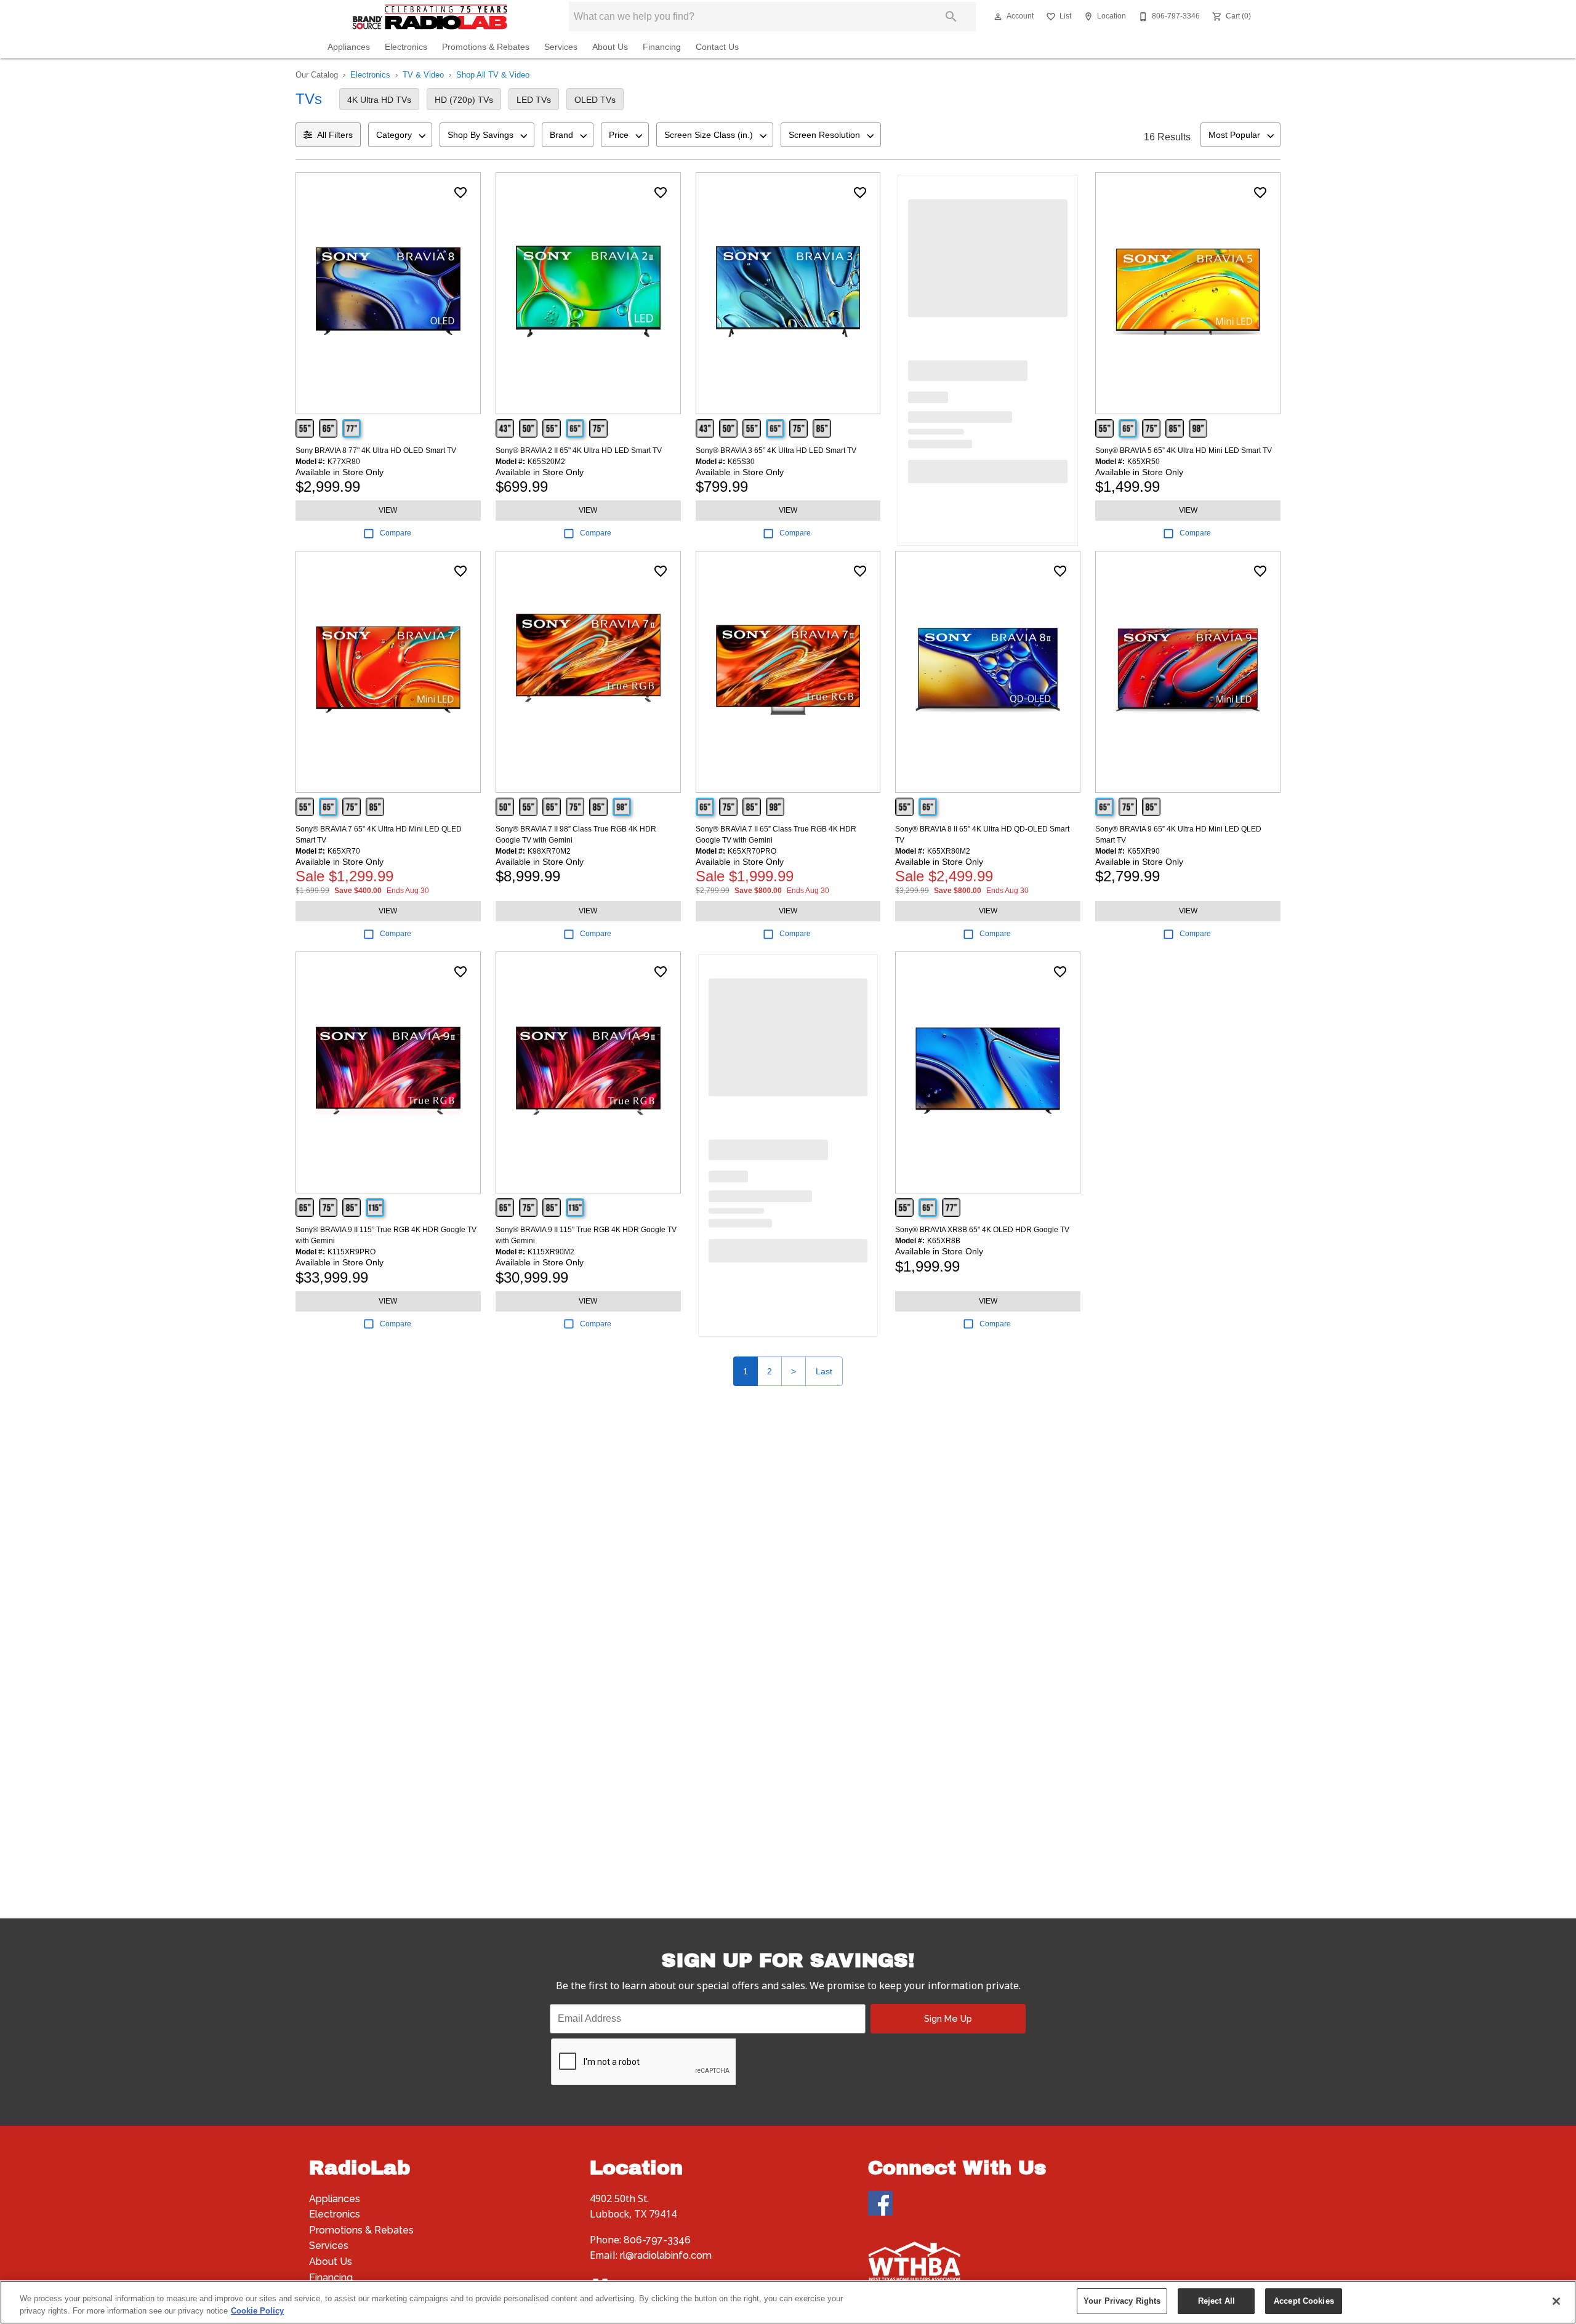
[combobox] (400, 135)
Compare (396, 533)
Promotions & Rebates (486, 47)
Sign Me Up (948, 2018)
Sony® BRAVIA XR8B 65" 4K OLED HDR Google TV (982, 1230)
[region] (788, 2302)
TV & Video (423, 75)
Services (561, 47)
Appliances (349, 47)
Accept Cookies (1304, 2301)
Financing (662, 47)
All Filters (335, 135)
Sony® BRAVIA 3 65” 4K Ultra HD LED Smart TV (776, 451)
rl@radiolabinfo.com (666, 2255)
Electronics (406, 47)
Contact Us (717, 47)
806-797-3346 (657, 2240)
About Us (610, 47)
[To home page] (430, 17)
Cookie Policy (257, 2311)
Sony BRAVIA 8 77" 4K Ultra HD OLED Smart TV (376, 451)
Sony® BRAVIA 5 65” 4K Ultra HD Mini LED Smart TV (1184, 451)
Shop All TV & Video (493, 75)
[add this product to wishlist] (460, 193)
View (388, 510)
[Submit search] (951, 17)
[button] (998, 17)
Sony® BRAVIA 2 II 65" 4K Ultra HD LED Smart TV (579, 451)
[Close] (1556, 2301)
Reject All (1216, 2301)
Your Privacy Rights (1122, 2301)
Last (824, 1371)
